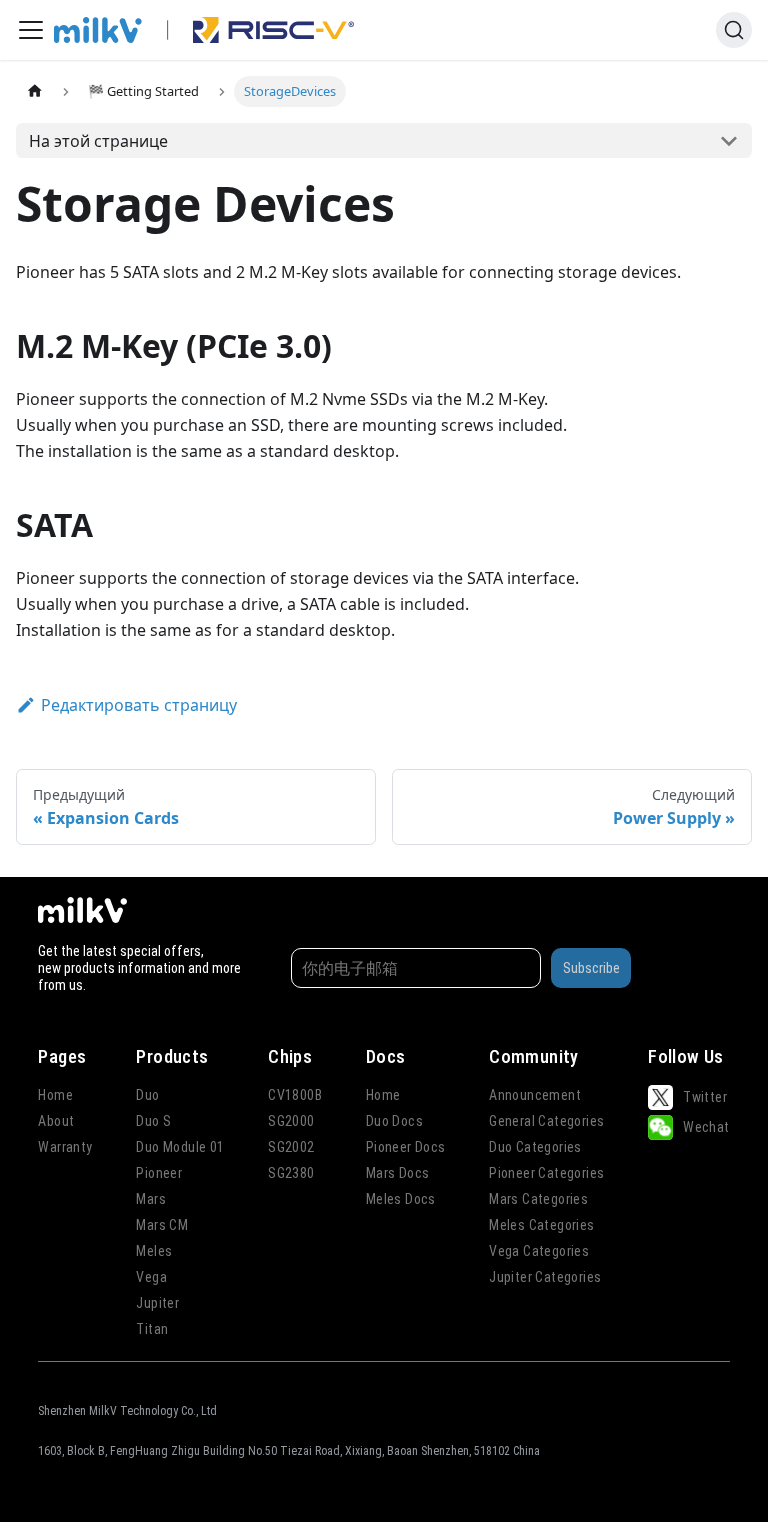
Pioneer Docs (406, 1147)
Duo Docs (394, 1121)
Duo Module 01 (180, 1147)
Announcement (535, 1095)
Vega (151, 1277)
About (56, 1121)
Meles (154, 1251)
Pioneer (159, 1173)
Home (55, 1095)
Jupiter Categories (545, 1277)
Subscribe (591, 968)
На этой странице (98, 141)
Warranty (65, 1147)
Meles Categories (541, 1225)
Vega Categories (539, 1251)
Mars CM (162, 1225)
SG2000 (291, 1121)
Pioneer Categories (546, 1173)
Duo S (153, 1121)
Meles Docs (401, 1199)
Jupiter (157, 1303)
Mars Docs (398, 1173)
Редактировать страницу (139, 705)
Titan (152, 1329)
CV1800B (295, 1095)
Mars (151, 1199)
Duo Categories (535, 1147)
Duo (147, 1095)
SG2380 (291, 1173)
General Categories (546, 1121)
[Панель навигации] (31, 30)
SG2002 (291, 1147)
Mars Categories (538, 1199)
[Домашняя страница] (35, 91)
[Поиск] (734, 30)
